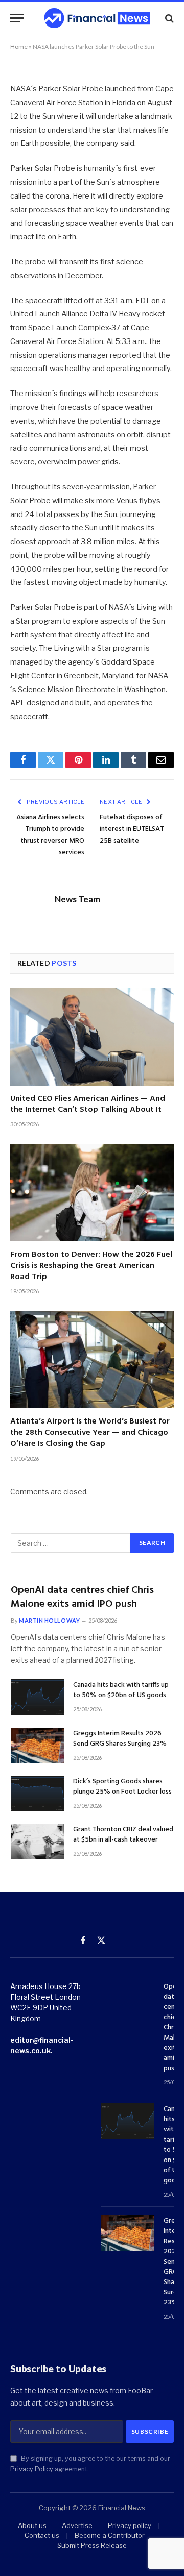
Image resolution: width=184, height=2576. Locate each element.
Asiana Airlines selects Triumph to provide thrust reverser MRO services (50, 835)
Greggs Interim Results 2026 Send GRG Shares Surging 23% (120, 1739)
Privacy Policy (32, 2469)
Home (19, 47)
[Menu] (17, 18)
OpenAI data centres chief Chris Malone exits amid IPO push (82, 1597)
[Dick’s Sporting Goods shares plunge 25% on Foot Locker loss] (37, 1793)
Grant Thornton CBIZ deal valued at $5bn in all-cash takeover (123, 1835)
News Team (77, 899)
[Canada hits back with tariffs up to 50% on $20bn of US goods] (37, 1697)
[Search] (168, 18)
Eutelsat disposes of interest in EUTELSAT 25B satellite (132, 829)
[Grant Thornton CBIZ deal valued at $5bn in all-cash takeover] (37, 1841)
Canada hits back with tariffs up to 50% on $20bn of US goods (121, 1690)
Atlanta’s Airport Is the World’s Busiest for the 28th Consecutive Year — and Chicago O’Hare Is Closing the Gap (90, 1433)
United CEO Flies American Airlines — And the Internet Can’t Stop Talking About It (88, 1105)
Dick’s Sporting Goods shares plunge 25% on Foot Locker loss (122, 1787)
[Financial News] (97, 18)
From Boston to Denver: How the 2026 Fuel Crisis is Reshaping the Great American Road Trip (91, 1266)
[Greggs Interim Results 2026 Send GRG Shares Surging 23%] (37, 1745)
